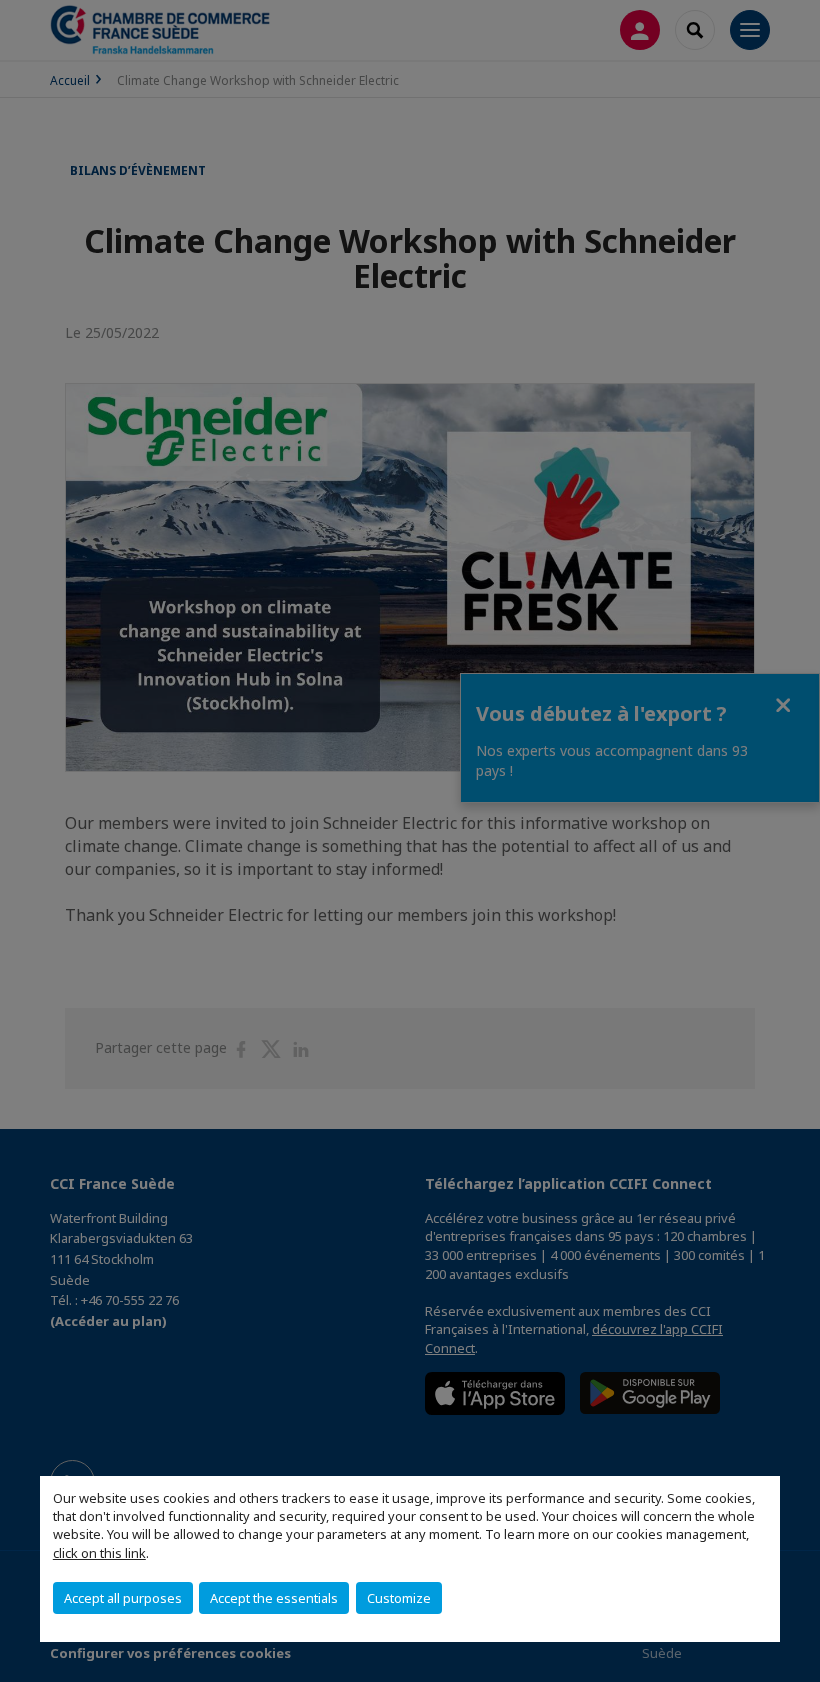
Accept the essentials (274, 1598)
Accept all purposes (123, 1598)
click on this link (99, 1553)
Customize (399, 1598)
